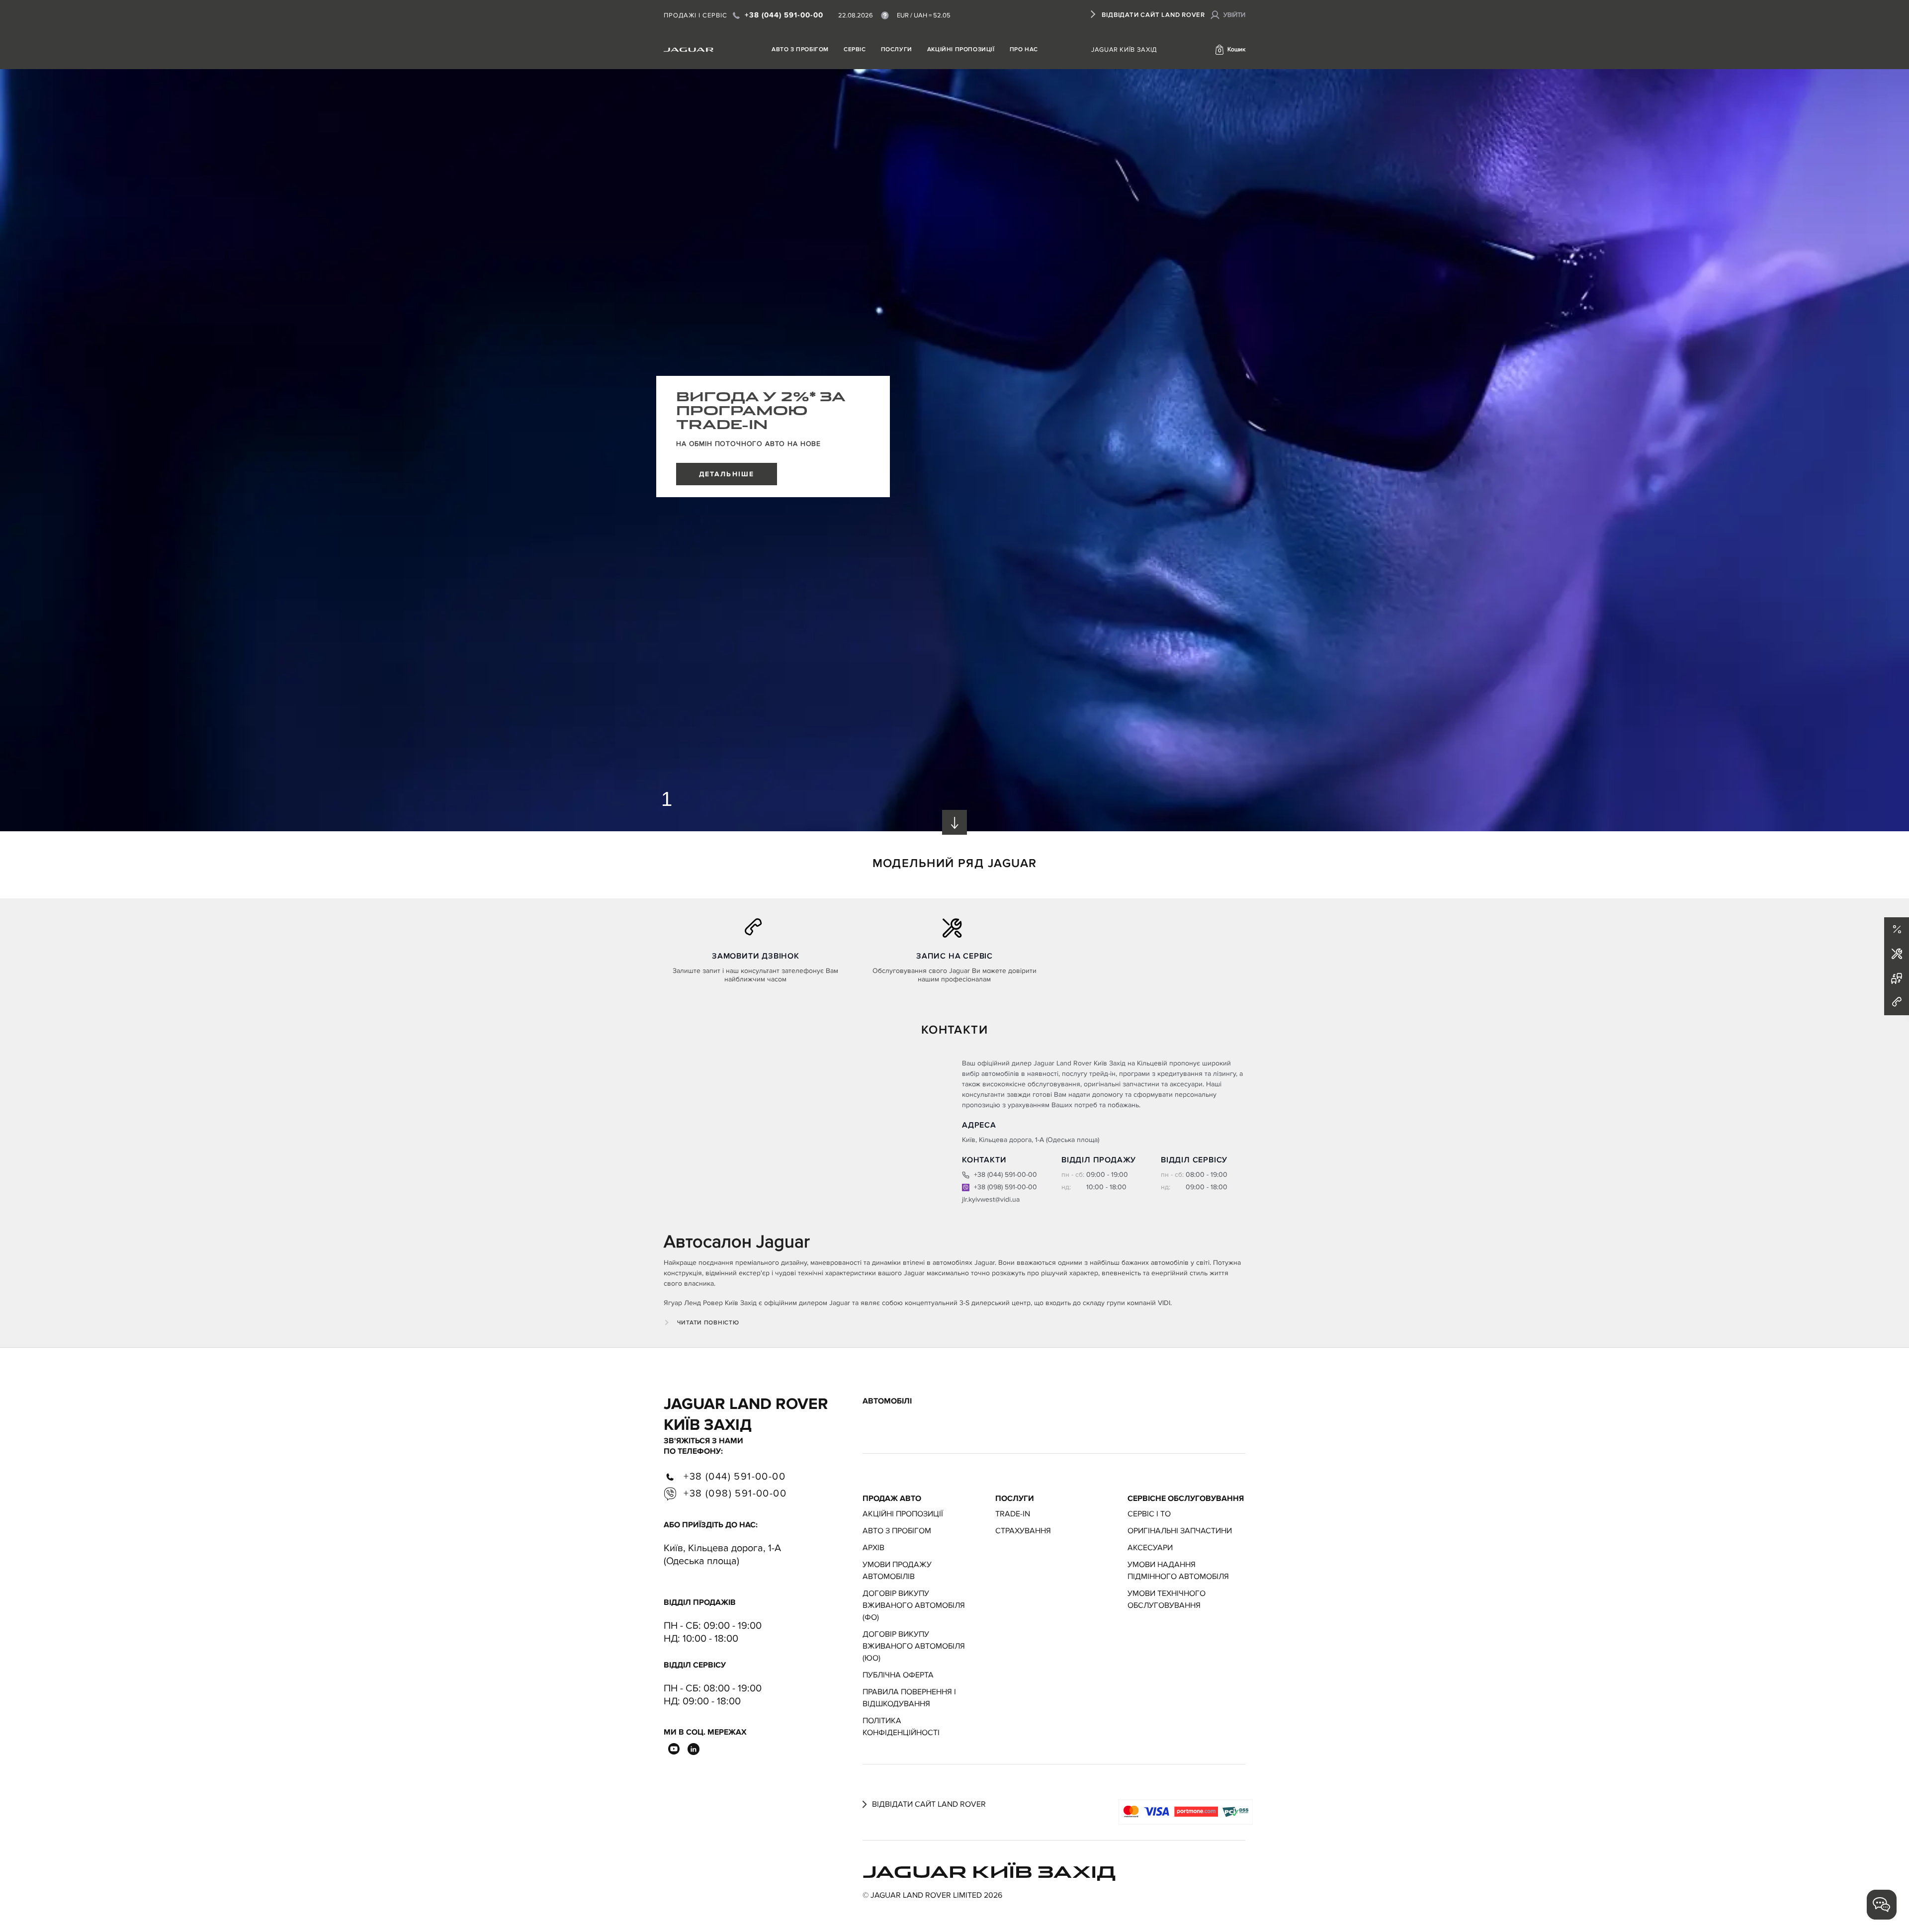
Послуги (897, 49)
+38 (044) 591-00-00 (782, 15)
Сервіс (855, 49)
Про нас (1024, 49)
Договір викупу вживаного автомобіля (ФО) (914, 1605)
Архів (873, 1548)
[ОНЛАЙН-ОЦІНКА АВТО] (1897, 978)
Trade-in (1013, 1514)
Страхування (1023, 1531)
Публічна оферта (898, 1675)
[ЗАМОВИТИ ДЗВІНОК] (1897, 1003)
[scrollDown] (954, 822)
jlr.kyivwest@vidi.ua (991, 1199)
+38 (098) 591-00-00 (1004, 1187)
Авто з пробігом (800, 49)
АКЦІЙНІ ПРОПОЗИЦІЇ (961, 49)
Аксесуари (1150, 1548)
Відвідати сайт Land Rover (1153, 15)
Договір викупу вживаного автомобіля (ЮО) (914, 1646)
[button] (1230, 50)
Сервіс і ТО (1149, 1514)
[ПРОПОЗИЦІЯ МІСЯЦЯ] (1897, 930)
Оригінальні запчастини (1180, 1531)
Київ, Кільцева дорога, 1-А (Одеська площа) (722, 1555)
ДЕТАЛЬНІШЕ (727, 474)
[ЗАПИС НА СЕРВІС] (1897, 954)
